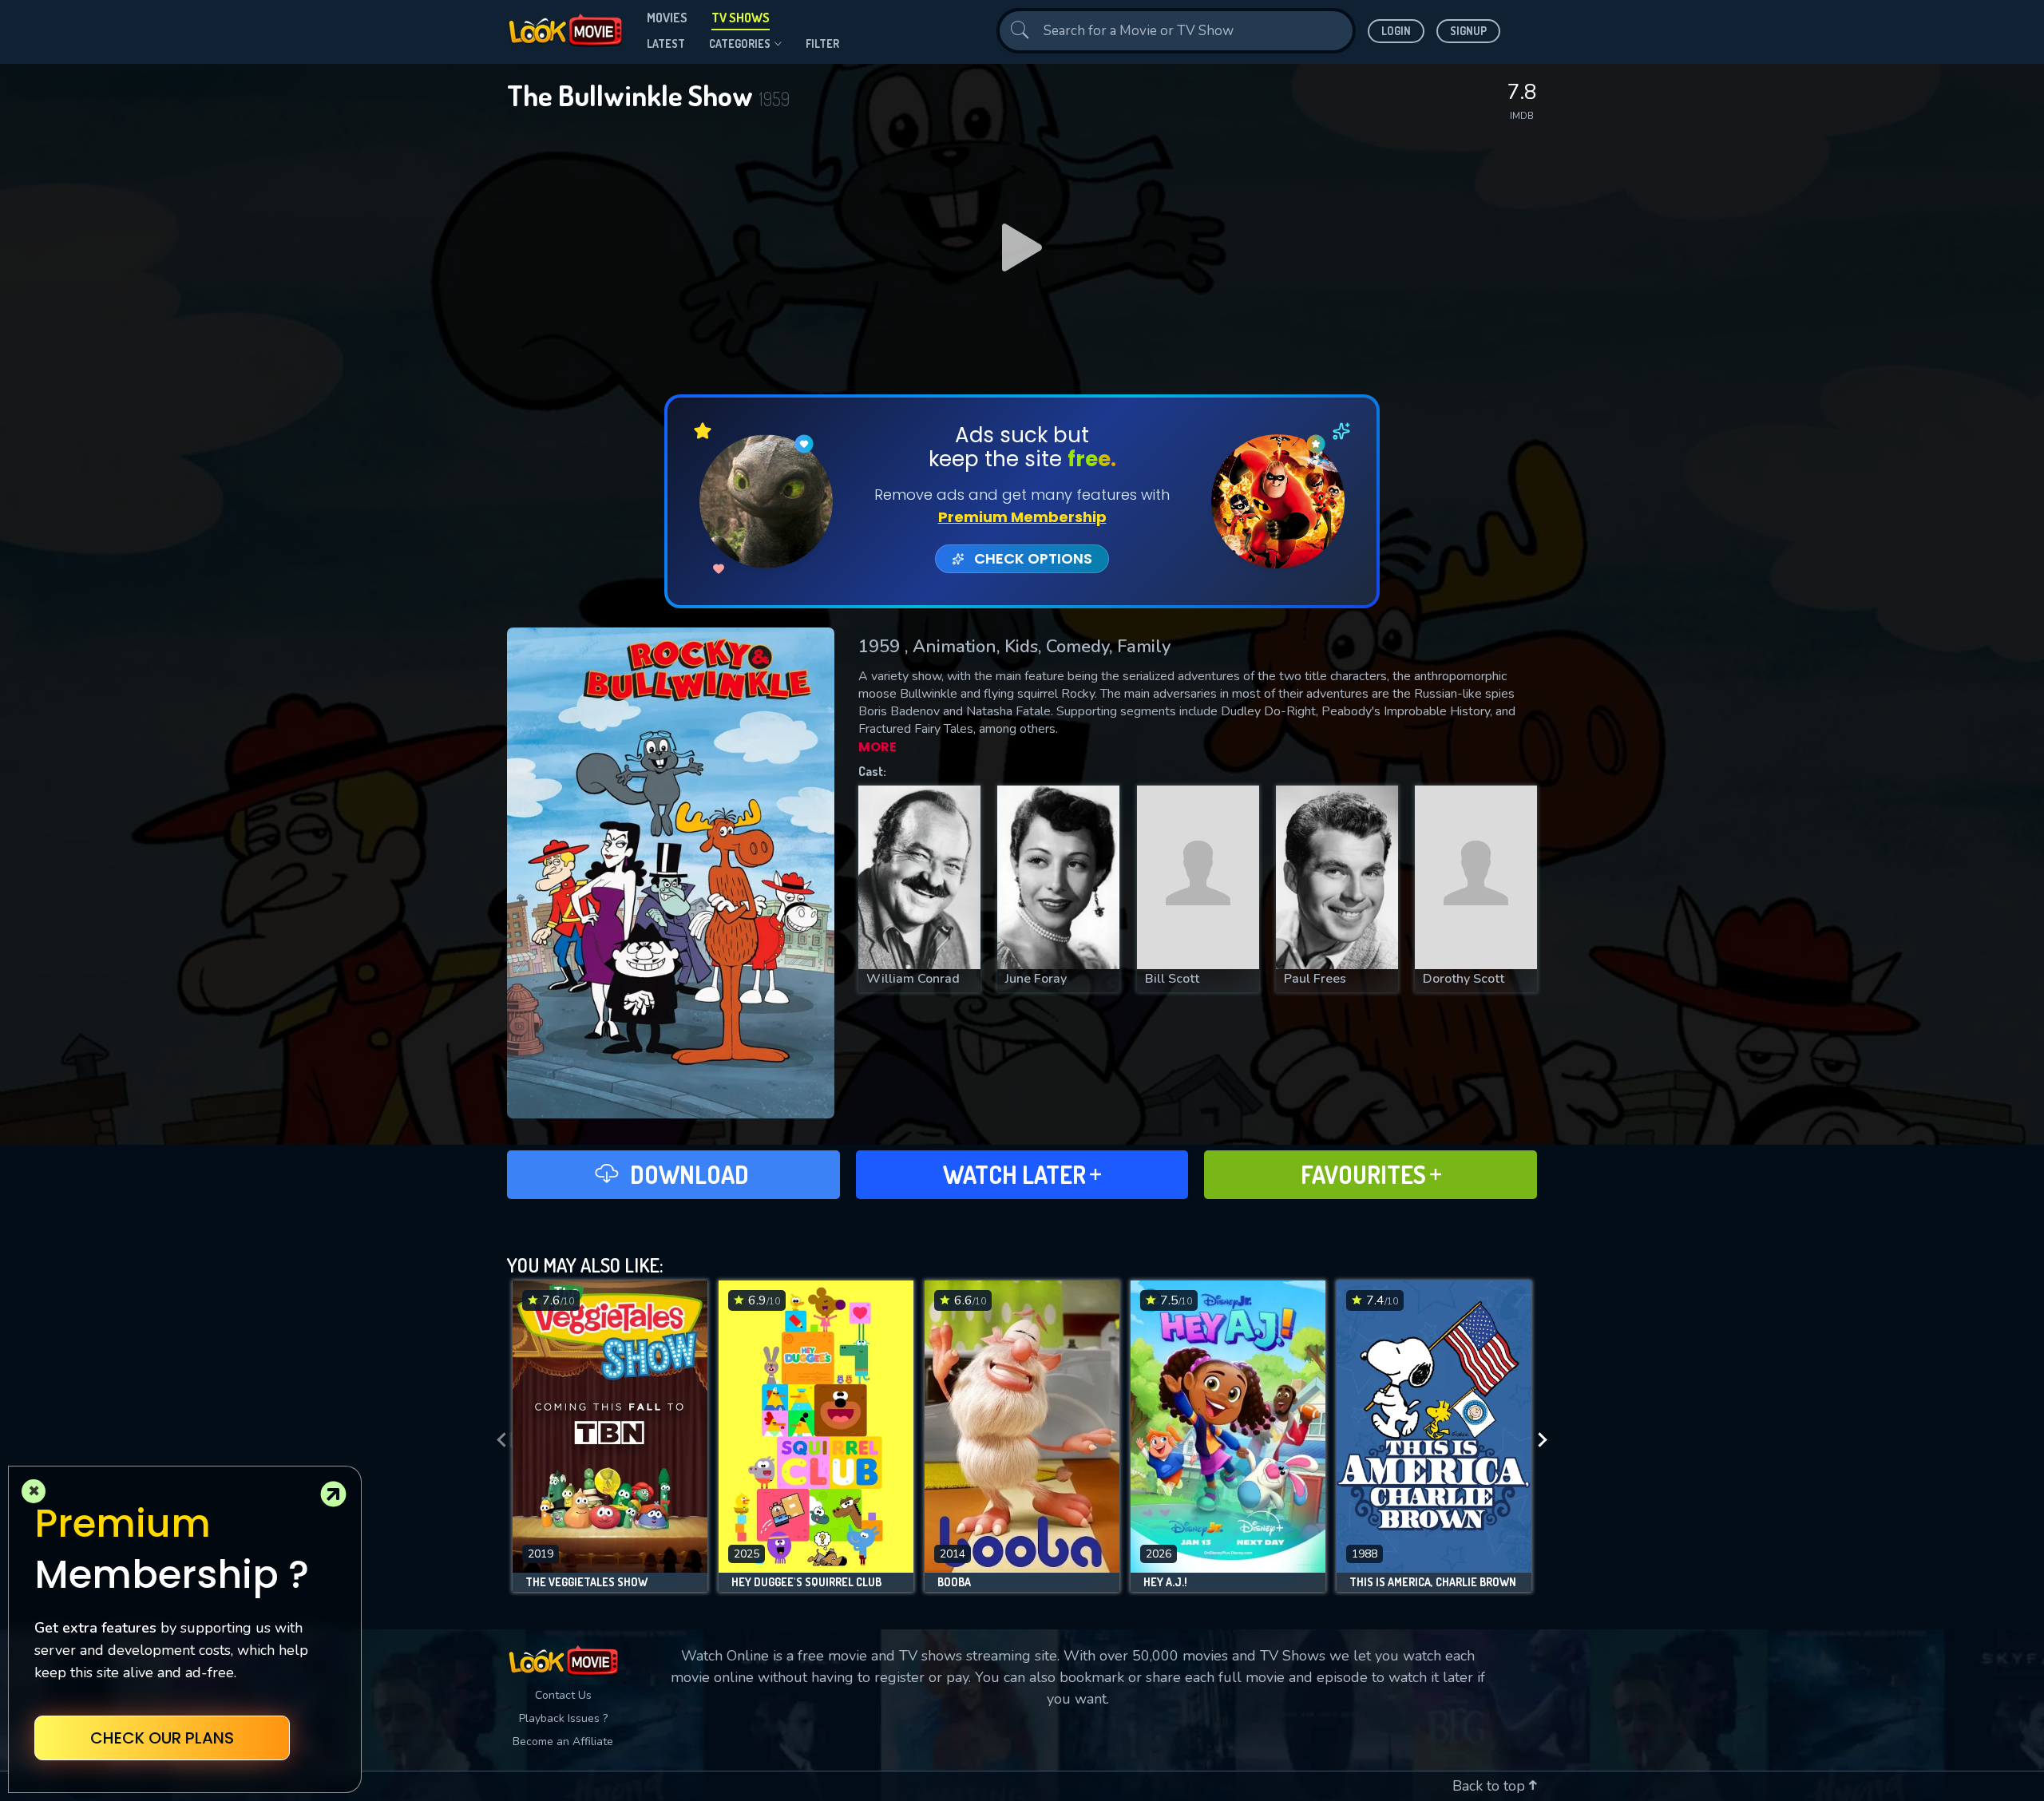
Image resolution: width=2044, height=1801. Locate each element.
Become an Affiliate (563, 1742)
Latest (666, 44)
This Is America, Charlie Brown (1433, 1582)
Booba (954, 1582)
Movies (667, 18)
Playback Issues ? (563, 1718)
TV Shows (741, 18)
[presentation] (497, 1440)
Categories (740, 44)
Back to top (1491, 1786)
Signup (1468, 31)
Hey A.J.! (1165, 1582)
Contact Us (563, 1695)
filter (822, 44)
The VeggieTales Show (586, 1582)
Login (1396, 31)
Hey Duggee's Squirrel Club (806, 1582)
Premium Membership (1022, 517)
